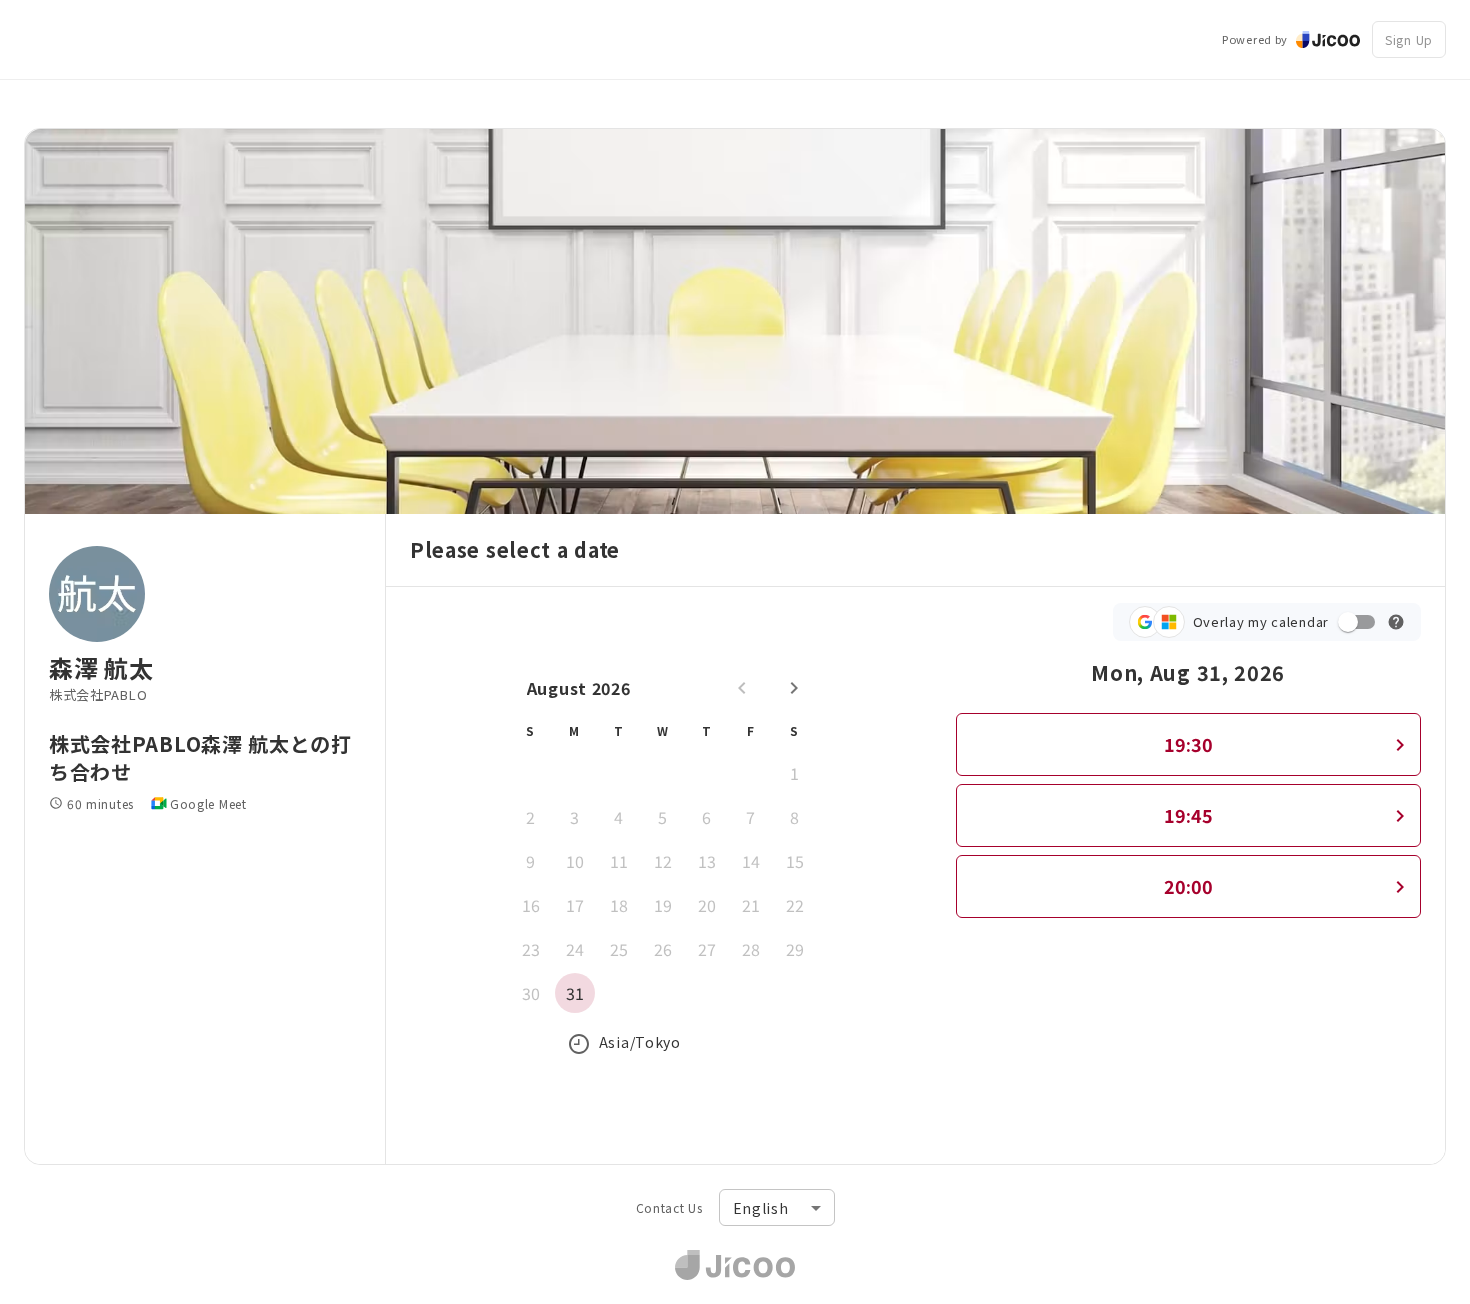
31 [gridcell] (575, 993)
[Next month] (794, 688)
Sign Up (1409, 39)
